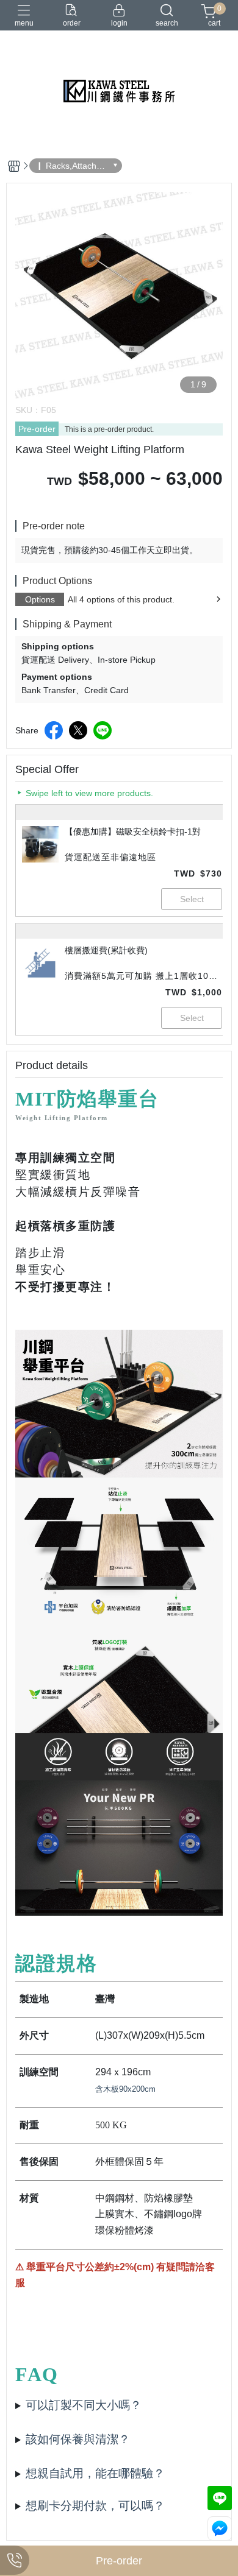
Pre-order (37, 429)
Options (40, 599)
